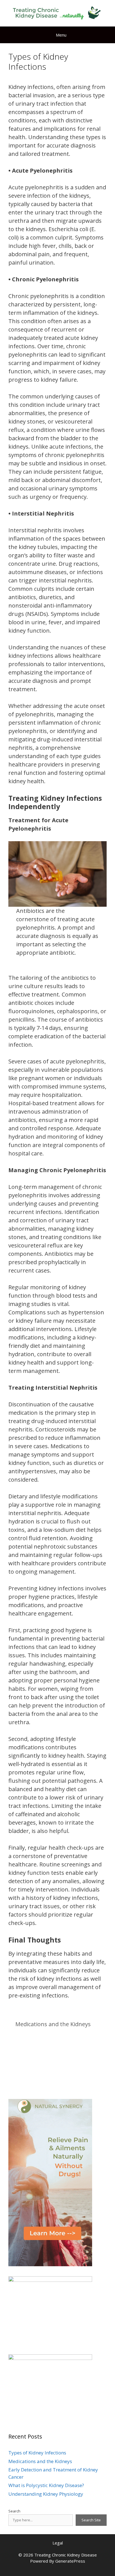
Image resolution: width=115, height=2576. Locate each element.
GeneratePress (70, 2561)
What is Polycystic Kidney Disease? (46, 2485)
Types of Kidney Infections (37, 2453)
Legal (58, 2543)
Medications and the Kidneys (53, 2024)
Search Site (91, 2520)
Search (14, 2511)
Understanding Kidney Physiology (46, 2494)
